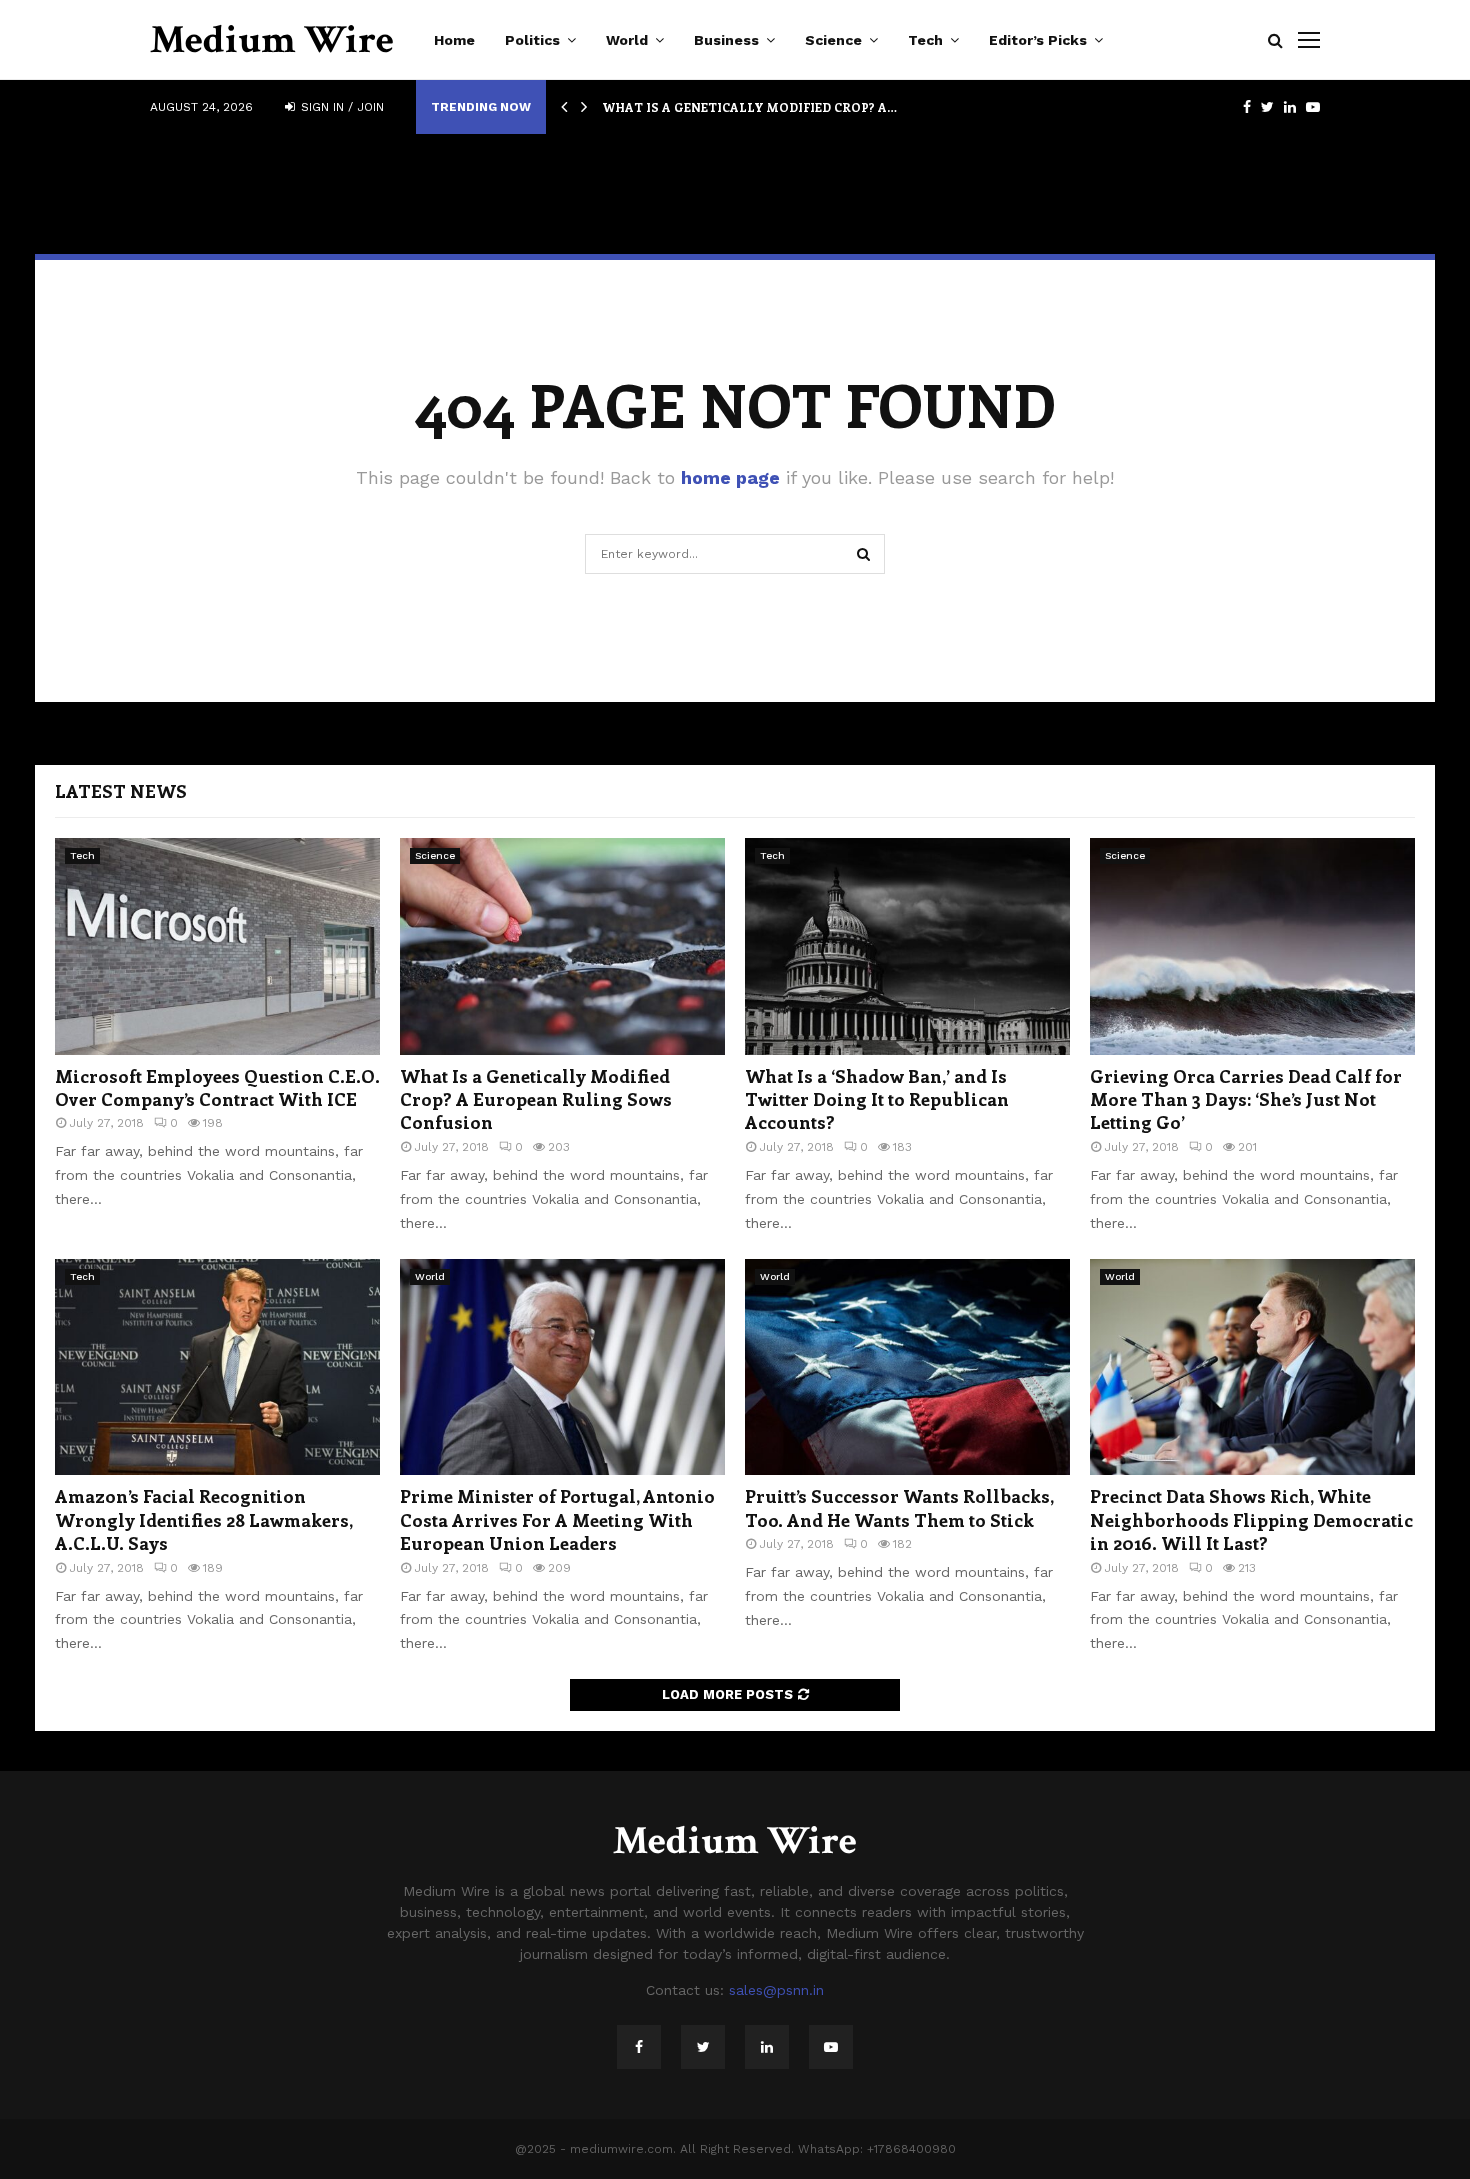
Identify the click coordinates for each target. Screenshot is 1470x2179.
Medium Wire (272, 40)
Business (726, 40)
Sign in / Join (340, 107)
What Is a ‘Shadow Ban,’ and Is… (716, 107)
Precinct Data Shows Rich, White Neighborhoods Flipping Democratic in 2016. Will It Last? (1251, 1519)
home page (730, 477)
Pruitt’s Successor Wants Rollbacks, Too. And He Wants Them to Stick (899, 1507)
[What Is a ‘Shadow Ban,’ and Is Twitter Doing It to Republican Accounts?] (907, 946)
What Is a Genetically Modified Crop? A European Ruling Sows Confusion (536, 1099)
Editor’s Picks (1038, 40)
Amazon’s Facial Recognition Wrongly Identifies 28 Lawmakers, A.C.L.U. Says (203, 1519)
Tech (925, 40)
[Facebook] (639, 2047)
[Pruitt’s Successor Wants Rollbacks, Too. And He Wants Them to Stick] (907, 1367)
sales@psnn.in (776, 1990)
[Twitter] (703, 2047)
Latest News (121, 791)
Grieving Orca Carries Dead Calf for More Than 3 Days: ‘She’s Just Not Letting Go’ (1246, 1099)
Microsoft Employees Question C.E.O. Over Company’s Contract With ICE (217, 1087)
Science (833, 40)
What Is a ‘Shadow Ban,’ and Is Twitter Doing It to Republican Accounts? (877, 1099)
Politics (532, 40)
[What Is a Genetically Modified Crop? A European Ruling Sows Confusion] (562, 946)
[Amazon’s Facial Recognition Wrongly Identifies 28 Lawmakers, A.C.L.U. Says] (217, 1367)
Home (454, 40)
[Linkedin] (767, 2047)
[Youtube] (831, 2047)
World (627, 40)
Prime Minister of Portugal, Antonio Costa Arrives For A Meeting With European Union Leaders (557, 1519)
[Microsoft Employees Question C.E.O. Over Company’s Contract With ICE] (217, 946)
